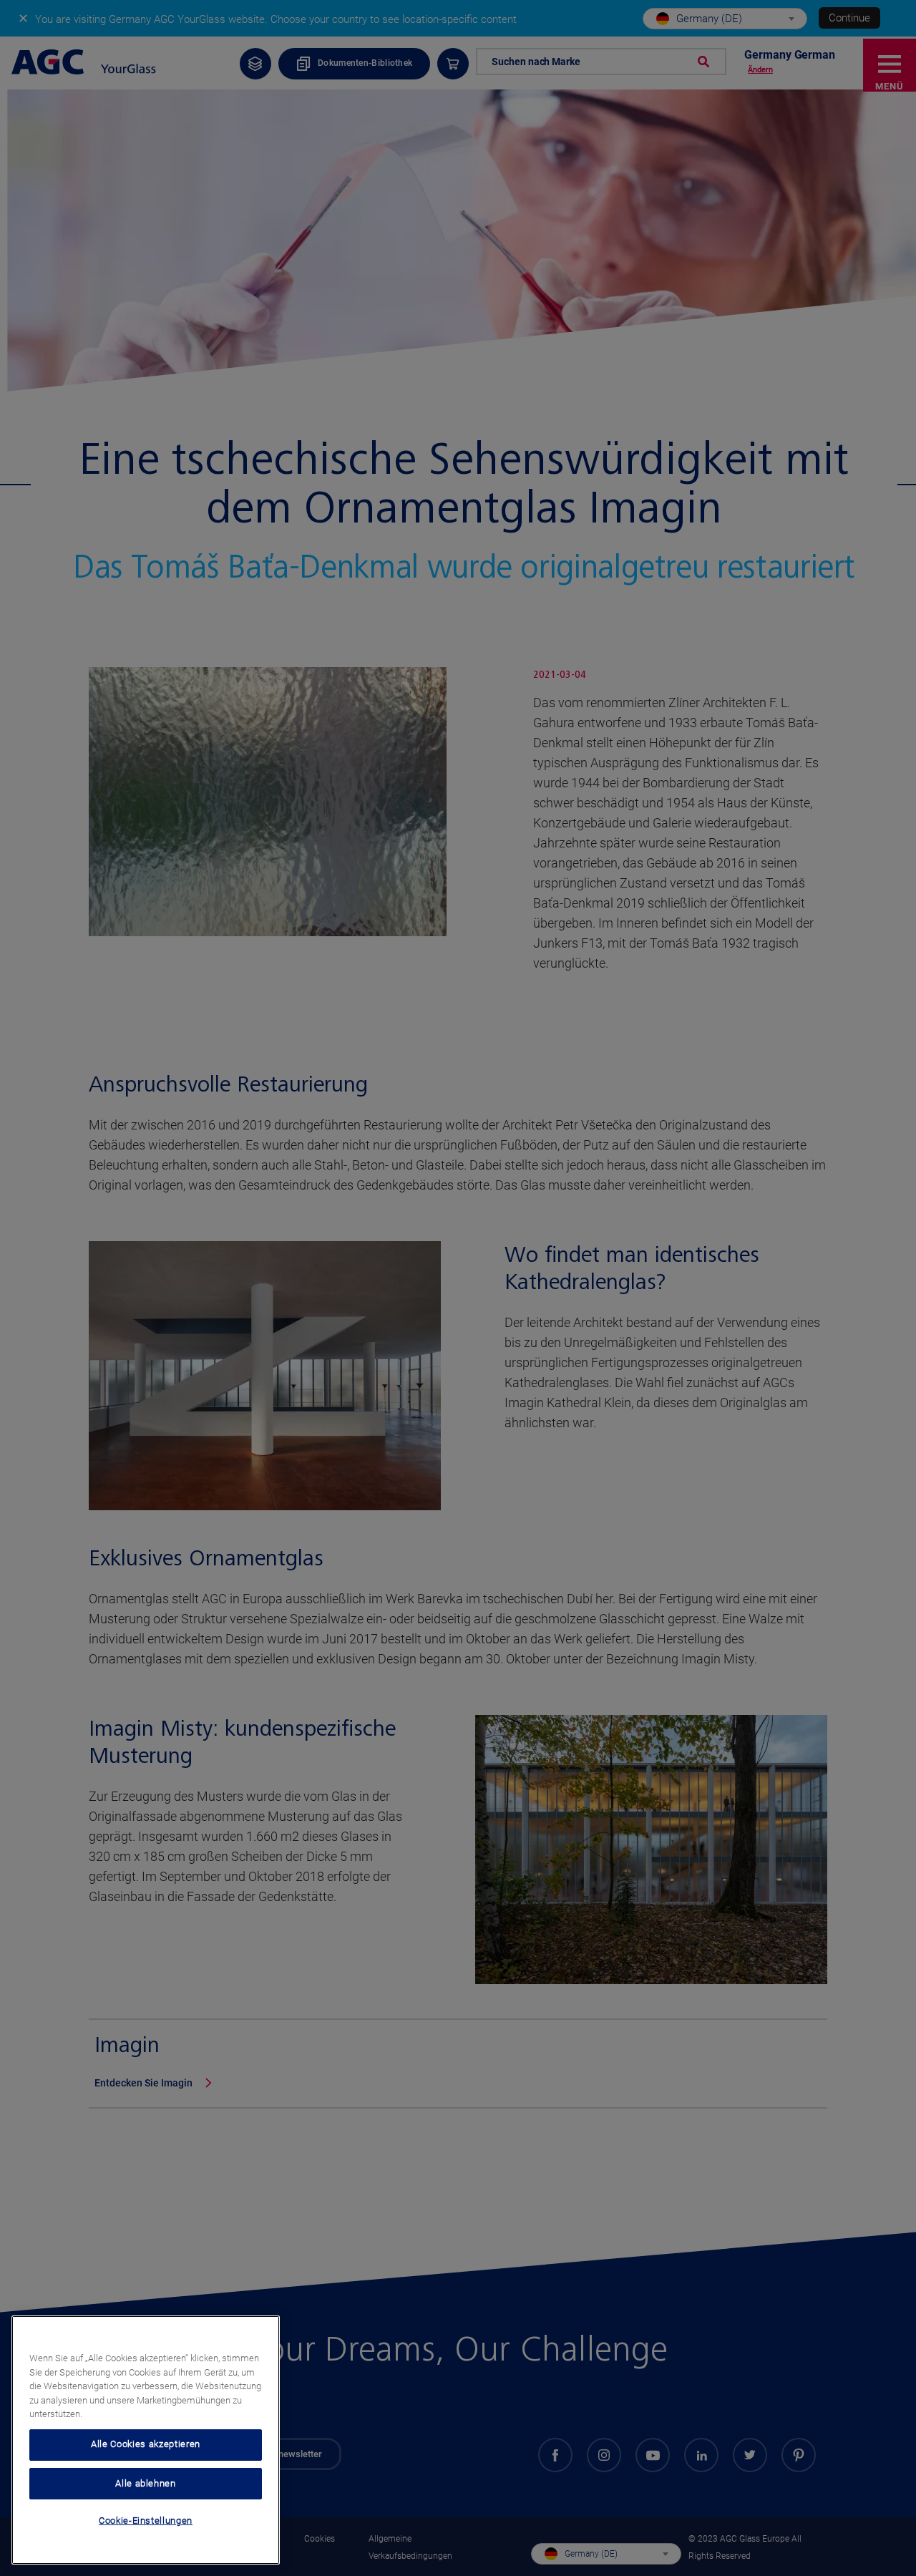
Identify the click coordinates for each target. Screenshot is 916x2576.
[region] (146, 2440)
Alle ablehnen (146, 2483)
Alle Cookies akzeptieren (146, 2444)
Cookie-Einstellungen (146, 2521)
